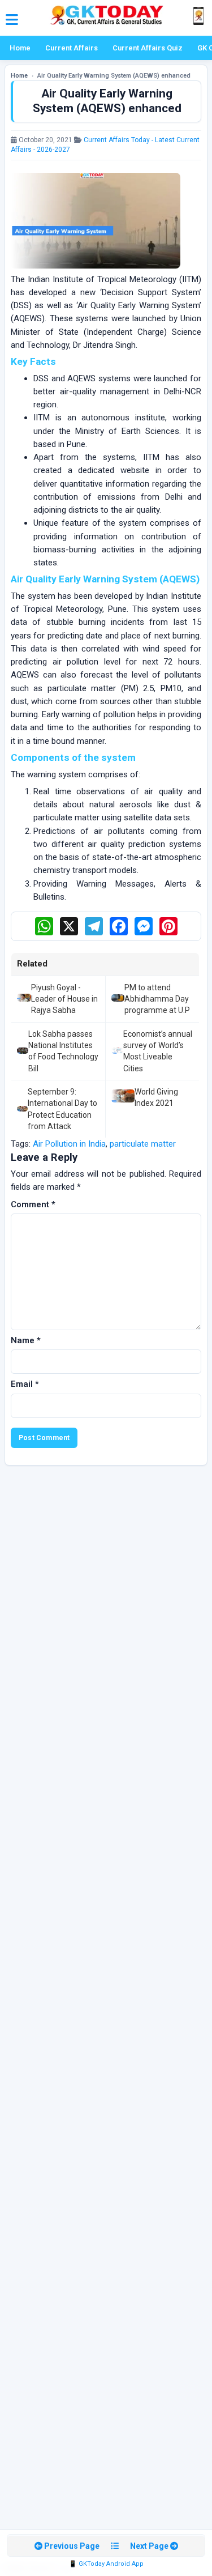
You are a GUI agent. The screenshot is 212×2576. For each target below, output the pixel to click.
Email (25, 1384)
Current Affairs (72, 48)
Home (20, 48)
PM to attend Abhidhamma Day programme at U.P (157, 999)
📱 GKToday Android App (106, 2564)
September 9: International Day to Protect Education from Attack (62, 1109)
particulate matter (143, 1144)
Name (26, 1340)
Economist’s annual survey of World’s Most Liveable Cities (158, 1051)
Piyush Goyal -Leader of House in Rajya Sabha (64, 999)
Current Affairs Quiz (148, 48)
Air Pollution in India (69, 1144)
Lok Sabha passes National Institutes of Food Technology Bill (63, 1051)
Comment (33, 1204)
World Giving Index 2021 (156, 1097)
